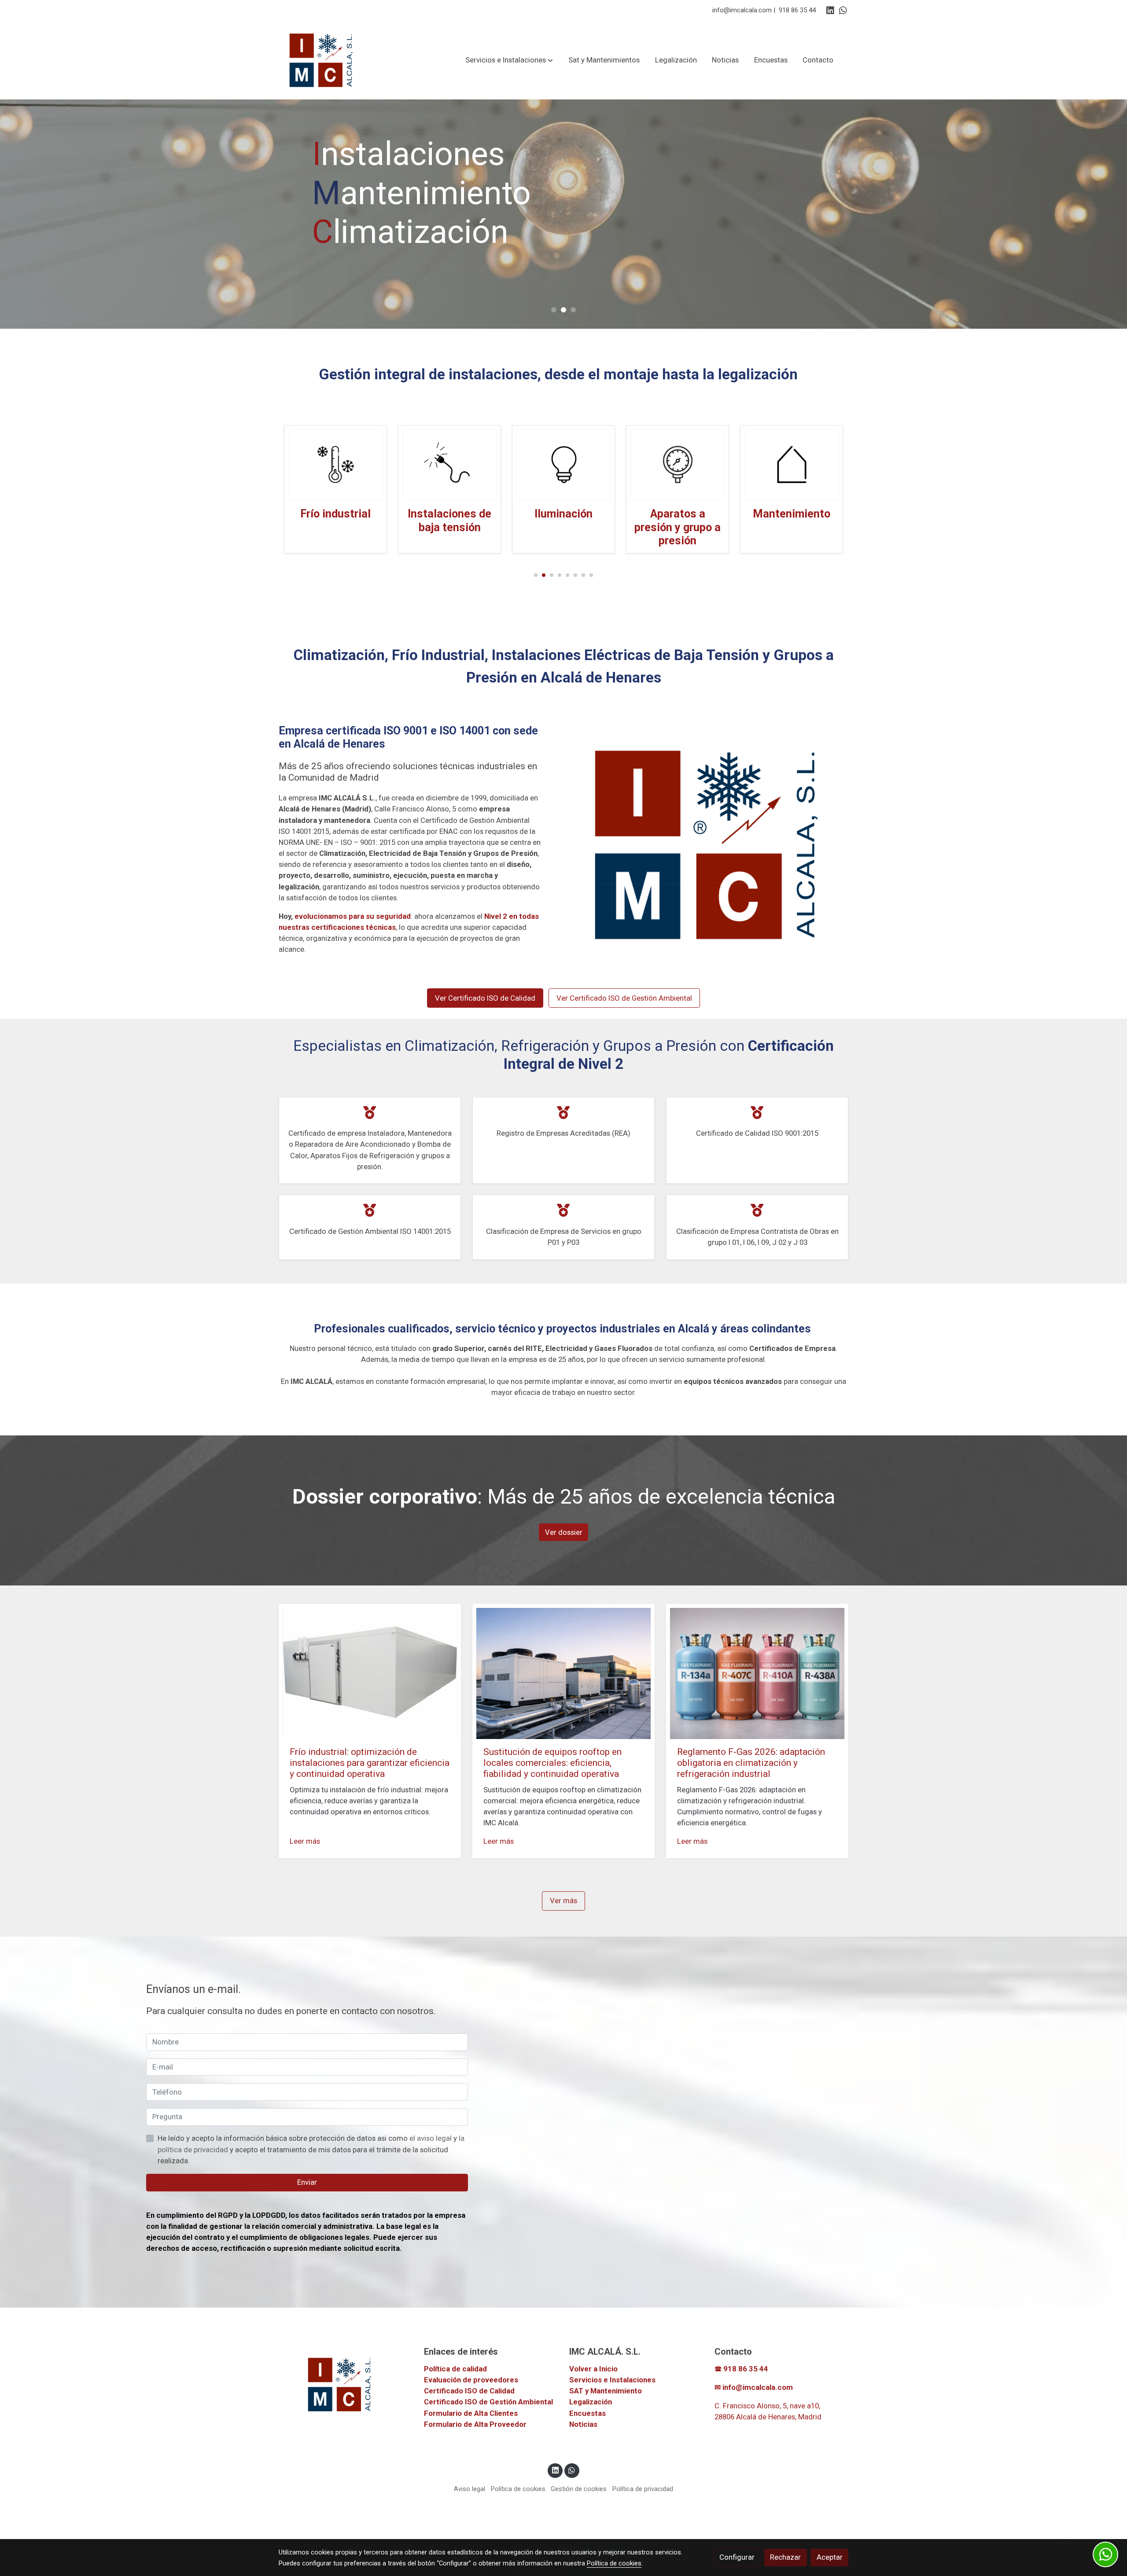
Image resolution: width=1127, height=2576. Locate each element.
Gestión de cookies (579, 2489)
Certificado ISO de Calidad (469, 2391)
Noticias (583, 2424)
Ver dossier (564, 1532)
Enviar (307, 2182)
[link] (322, 60)
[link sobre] (346, 2384)
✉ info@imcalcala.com (754, 2387)
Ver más (563, 1901)
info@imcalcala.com (742, 10)
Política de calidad (455, 2369)
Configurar (737, 2557)
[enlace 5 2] (678, 464)
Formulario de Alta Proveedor (475, 2424)
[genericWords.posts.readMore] (370, 1673)
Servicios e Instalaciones (612, 2380)
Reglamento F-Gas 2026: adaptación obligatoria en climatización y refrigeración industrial (751, 1763)
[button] (509, 60)
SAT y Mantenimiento (606, 2391)
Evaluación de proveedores (471, 2380)
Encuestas (587, 2413)
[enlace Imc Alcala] (450, 464)
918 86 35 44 (797, 10)
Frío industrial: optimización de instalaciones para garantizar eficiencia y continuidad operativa (370, 1763)
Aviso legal (470, 2489)
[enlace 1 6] (564, 464)
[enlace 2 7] (336, 464)
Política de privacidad (643, 2489)
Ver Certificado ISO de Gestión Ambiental (624, 998)
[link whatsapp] (843, 10)
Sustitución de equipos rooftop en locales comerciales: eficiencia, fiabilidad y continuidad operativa (552, 1763)
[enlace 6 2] (792, 464)
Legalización (591, 2402)
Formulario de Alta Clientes (471, 2413)
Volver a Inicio (593, 2369)
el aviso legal (431, 2138)
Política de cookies (518, 2489)
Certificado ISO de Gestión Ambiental (488, 2402)
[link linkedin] (830, 10)
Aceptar (830, 2557)
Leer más (305, 1841)
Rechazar (785, 2557)
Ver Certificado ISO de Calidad (485, 998)
